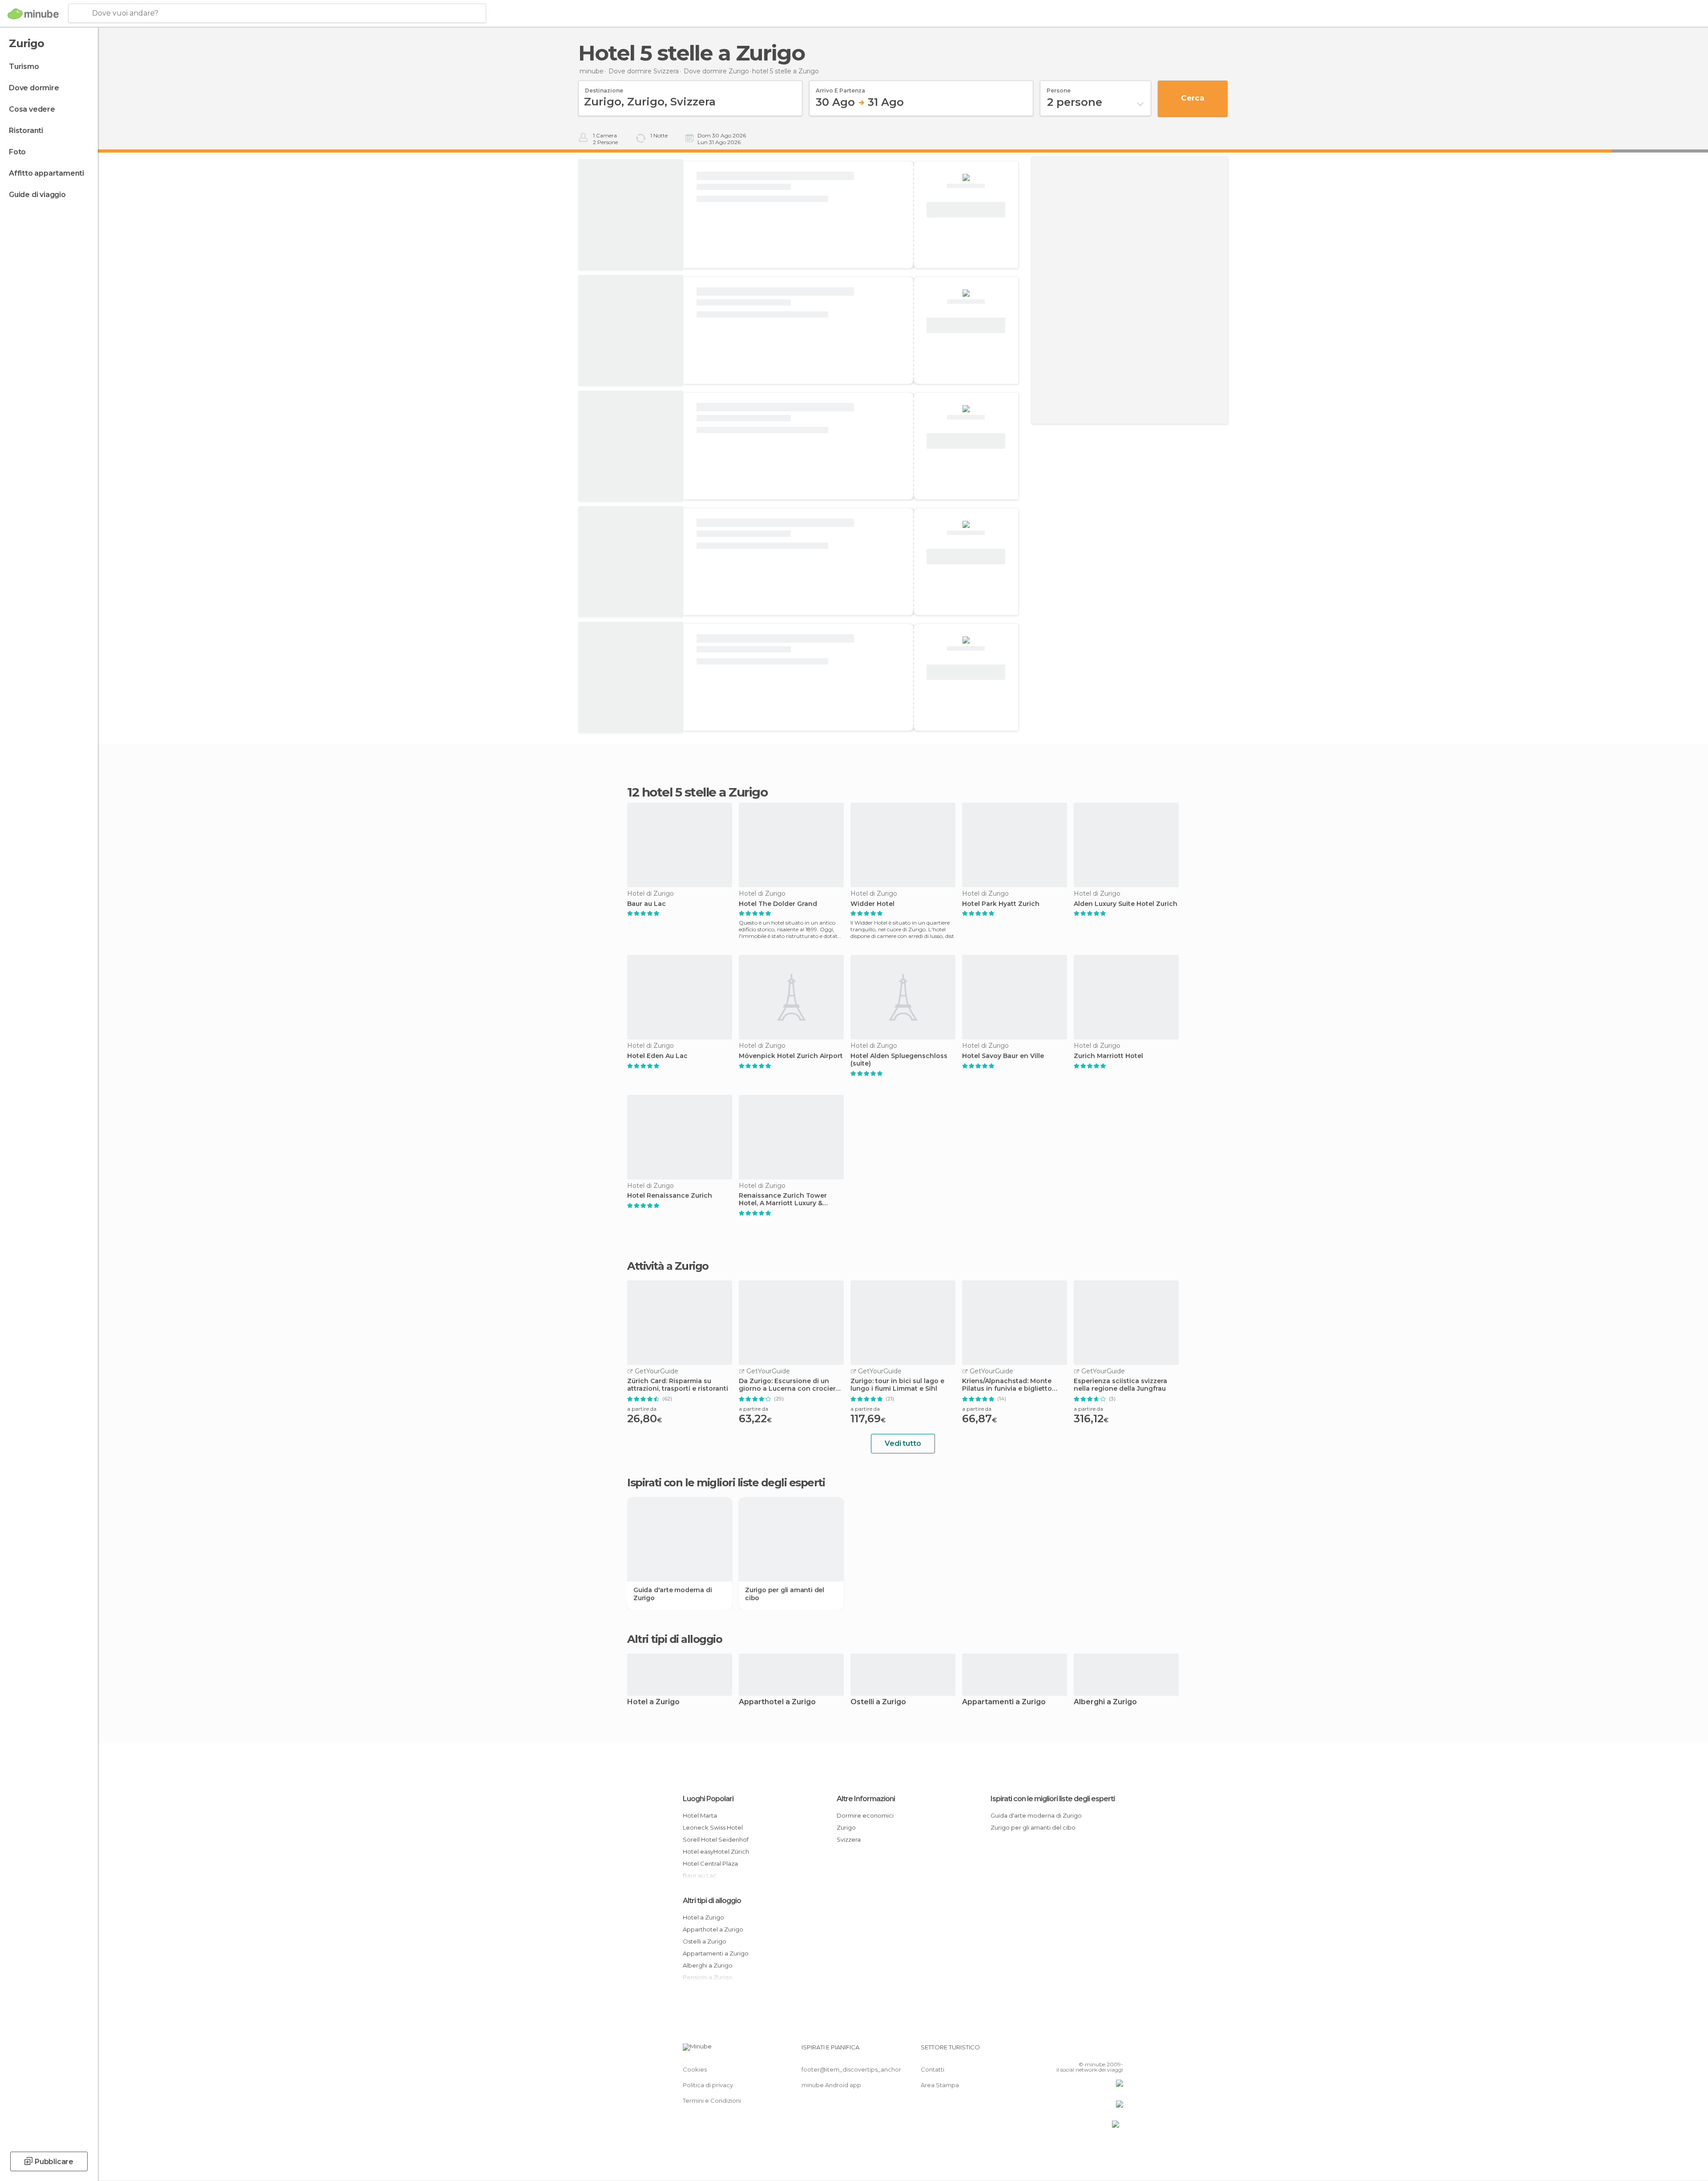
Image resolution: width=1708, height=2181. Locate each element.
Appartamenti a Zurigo (1004, 1702)
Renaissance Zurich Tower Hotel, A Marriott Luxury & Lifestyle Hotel (783, 1199)
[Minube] (33, 14)
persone (1059, 88)
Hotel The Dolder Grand (778, 904)
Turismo (24, 66)
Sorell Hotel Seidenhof (716, 1839)
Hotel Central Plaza (710, 1863)
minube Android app (831, 2085)
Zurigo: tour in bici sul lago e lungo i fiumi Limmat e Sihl (897, 1385)
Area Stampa (940, 2085)
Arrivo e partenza (840, 88)
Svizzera (849, 1839)
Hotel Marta (700, 1815)
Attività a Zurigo (668, 1266)
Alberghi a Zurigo (1105, 1702)
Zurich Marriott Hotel (1108, 1056)
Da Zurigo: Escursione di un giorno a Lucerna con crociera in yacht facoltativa (789, 1385)
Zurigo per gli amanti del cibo (785, 1594)
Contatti (933, 2069)
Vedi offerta (966, 210)
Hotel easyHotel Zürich (716, 1851)
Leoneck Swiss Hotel (713, 1827)
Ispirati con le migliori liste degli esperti (1053, 1799)
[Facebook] (1072, 2051)
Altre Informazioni (866, 1799)
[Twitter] (1087, 2051)
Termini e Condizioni (712, 2101)
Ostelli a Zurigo (878, 1702)
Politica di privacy (708, 2085)
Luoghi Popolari (708, 1799)
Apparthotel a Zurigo (777, 1702)
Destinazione (604, 88)
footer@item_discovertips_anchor (851, 2069)
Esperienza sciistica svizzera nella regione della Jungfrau (1120, 1385)
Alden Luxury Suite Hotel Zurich (1126, 904)
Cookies (695, 2069)
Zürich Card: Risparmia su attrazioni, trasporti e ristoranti (678, 1385)
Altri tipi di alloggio (712, 1901)
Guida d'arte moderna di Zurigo (673, 1594)
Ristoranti (26, 131)
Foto (17, 152)
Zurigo (846, 1827)
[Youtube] (1116, 2051)
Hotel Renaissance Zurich (670, 1196)
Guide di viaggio (37, 195)
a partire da (642, 1409)
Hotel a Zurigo (653, 1702)
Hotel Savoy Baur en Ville (1003, 1056)
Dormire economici (865, 1815)
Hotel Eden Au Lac (657, 1056)
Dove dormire (34, 88)
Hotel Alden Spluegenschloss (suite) (899, 1060)
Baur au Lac (647, 904)
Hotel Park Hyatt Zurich (1001, 904)
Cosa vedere (32, 109)
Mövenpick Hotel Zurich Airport (791, 1056)
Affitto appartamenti (46, 173)
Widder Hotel (872, 904)
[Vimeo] (1102, 2051)
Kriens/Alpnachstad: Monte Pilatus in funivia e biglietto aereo (1007, 1385)
